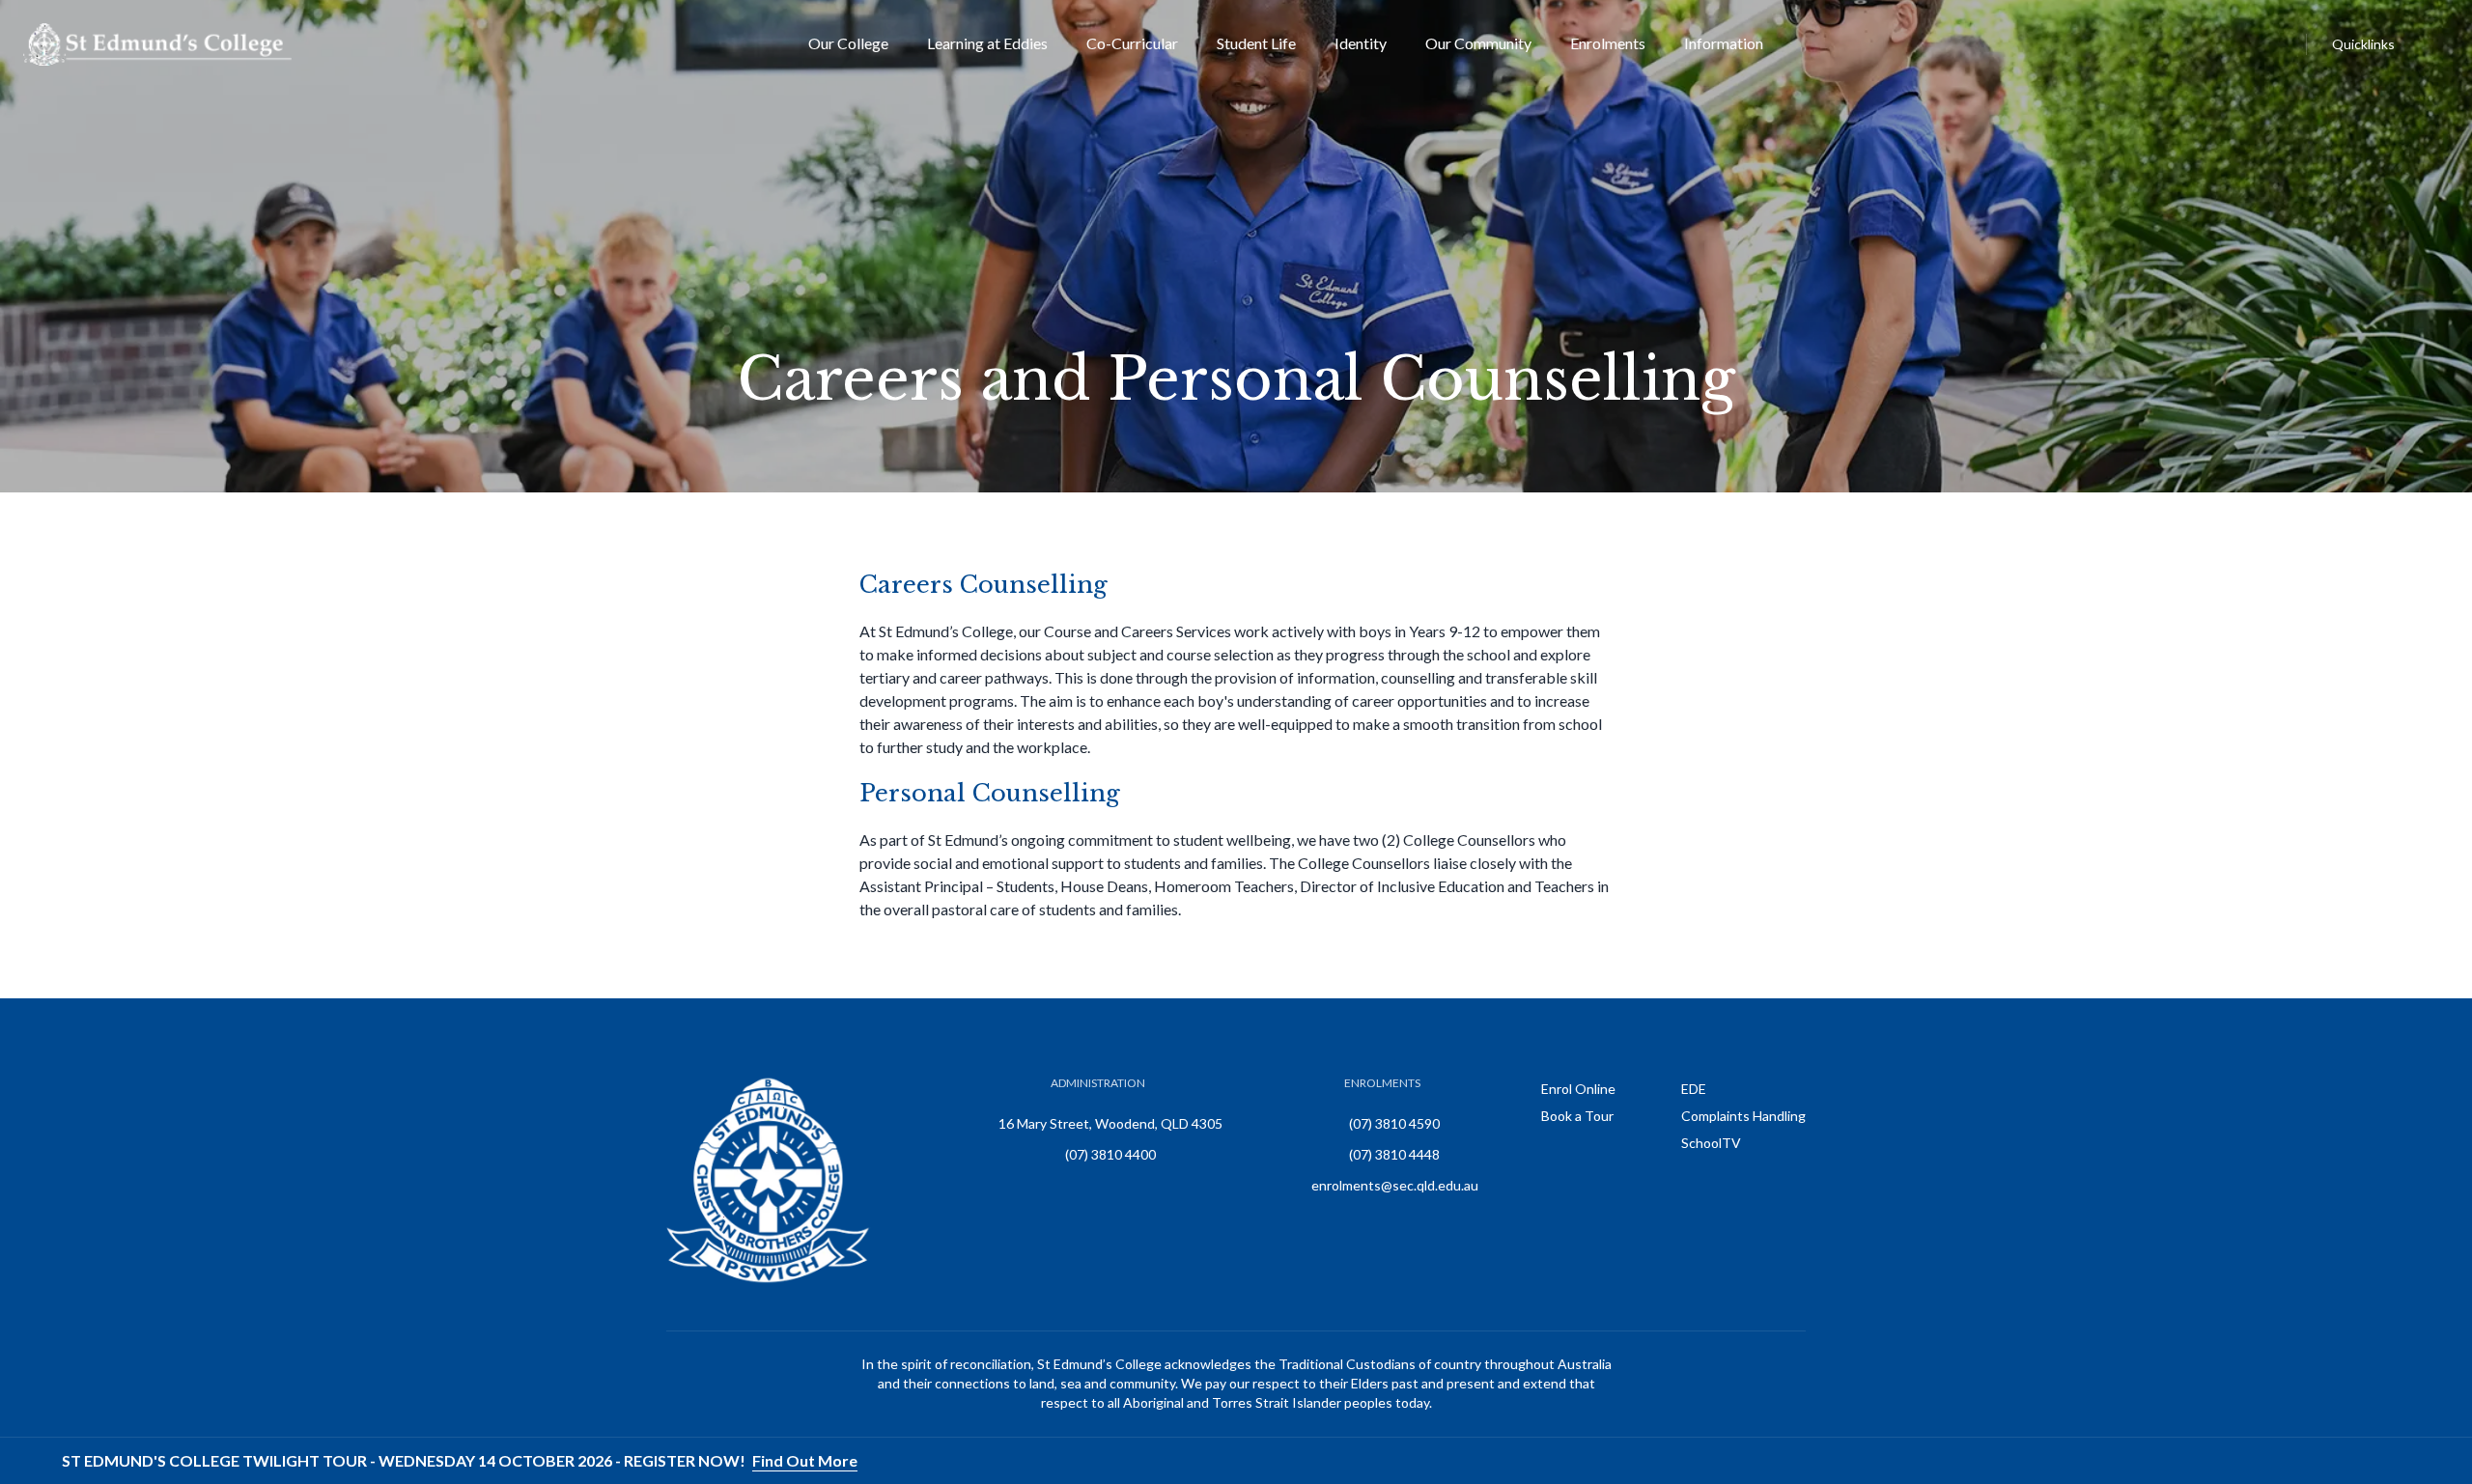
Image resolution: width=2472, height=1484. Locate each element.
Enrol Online (1578, 1089)
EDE (1694, 1089)
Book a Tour (1577, 1116)
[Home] (157, 44)
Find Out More (805, 1460)
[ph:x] (2430, 1461)
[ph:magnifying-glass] (2288, 44)
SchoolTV (1711, 1143)
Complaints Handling (1743, 1116)
